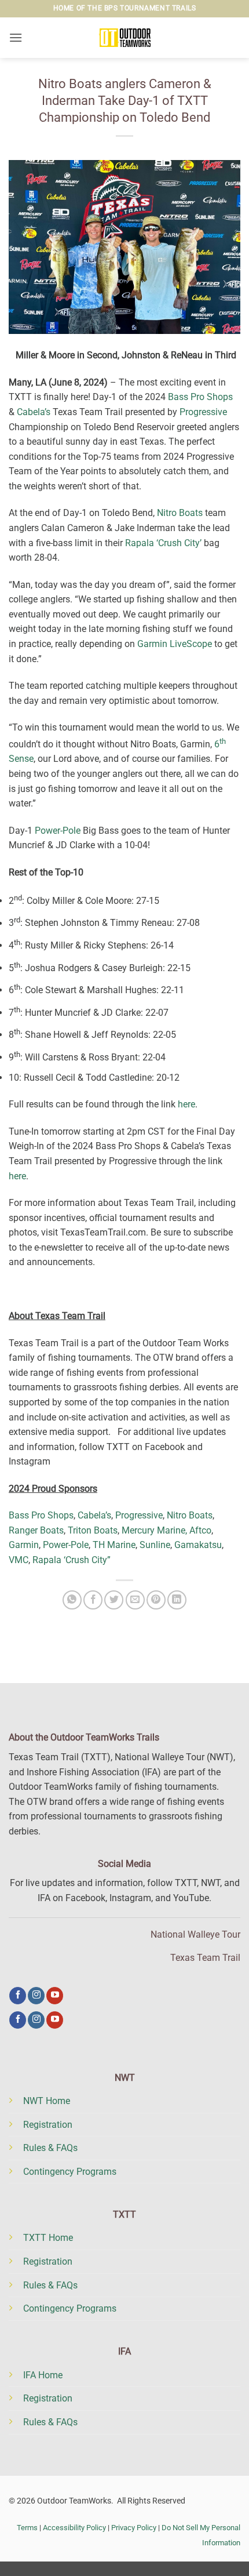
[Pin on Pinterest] (156, 1600)
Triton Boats (93, 1530)
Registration (48, 2125)
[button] (16, 37)
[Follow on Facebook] (18, 1996)
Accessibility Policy (74, 2528)
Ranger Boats (36, 1530)
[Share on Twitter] (114, 1600)
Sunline (155, 1545)
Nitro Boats (180, 513)
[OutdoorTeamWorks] (124, 38)
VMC (19, 1560)
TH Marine (114, 1545)
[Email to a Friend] (135, 1600)
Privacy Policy (134, 2528)
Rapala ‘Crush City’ (163, 543)
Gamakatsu (198, 1545)
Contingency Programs (70, 2172)
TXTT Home (48, 2238)
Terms (27, 2528)
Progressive (203, 412)
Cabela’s (34, 412)
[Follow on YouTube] (55, 1996)
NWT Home (47, 2101)
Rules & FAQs (50, 2148)
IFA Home (43, 2375)
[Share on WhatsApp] (72, 1600)
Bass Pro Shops (200, 397)
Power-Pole (58, 831)
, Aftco (198, 1530)
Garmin (24, 1545)
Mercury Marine (153, 1530)
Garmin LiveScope (175, 644)
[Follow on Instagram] (36, 1996)
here (186, 1104)
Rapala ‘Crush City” (72, 1560)
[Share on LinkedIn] (177, 1600)
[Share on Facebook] (93, 1600)
